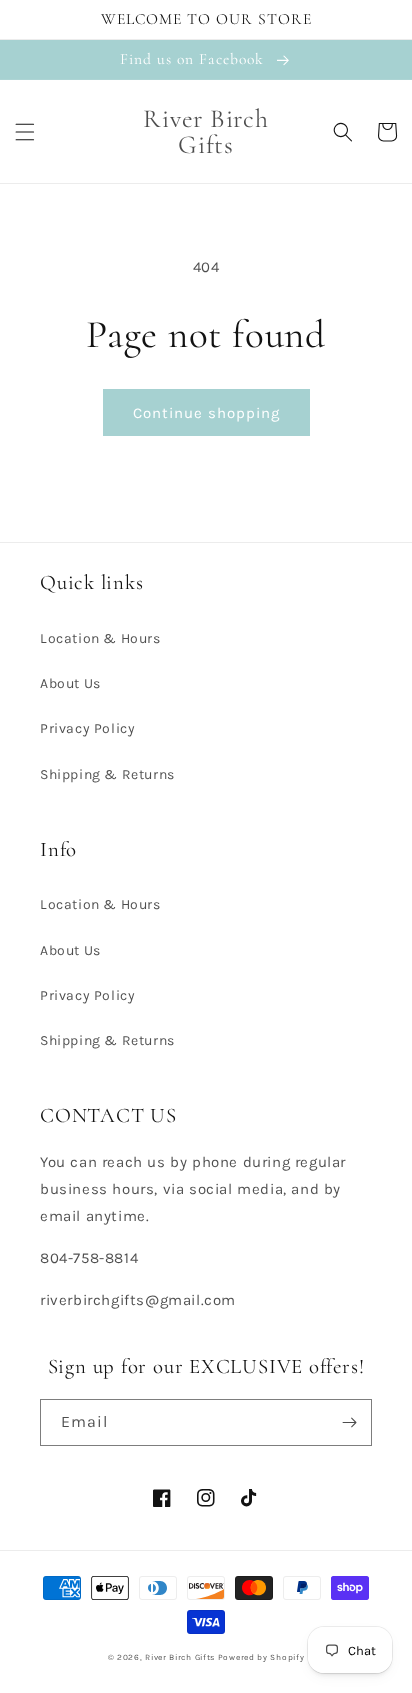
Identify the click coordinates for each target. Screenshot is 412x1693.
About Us (70, 683)
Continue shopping (206, 413)
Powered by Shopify (261, 1657)
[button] (25, 132)
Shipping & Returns (107, 774)
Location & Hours (100, 638)
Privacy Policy (87, 728)
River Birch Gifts (180, 1657)
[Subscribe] (349, 1422)
